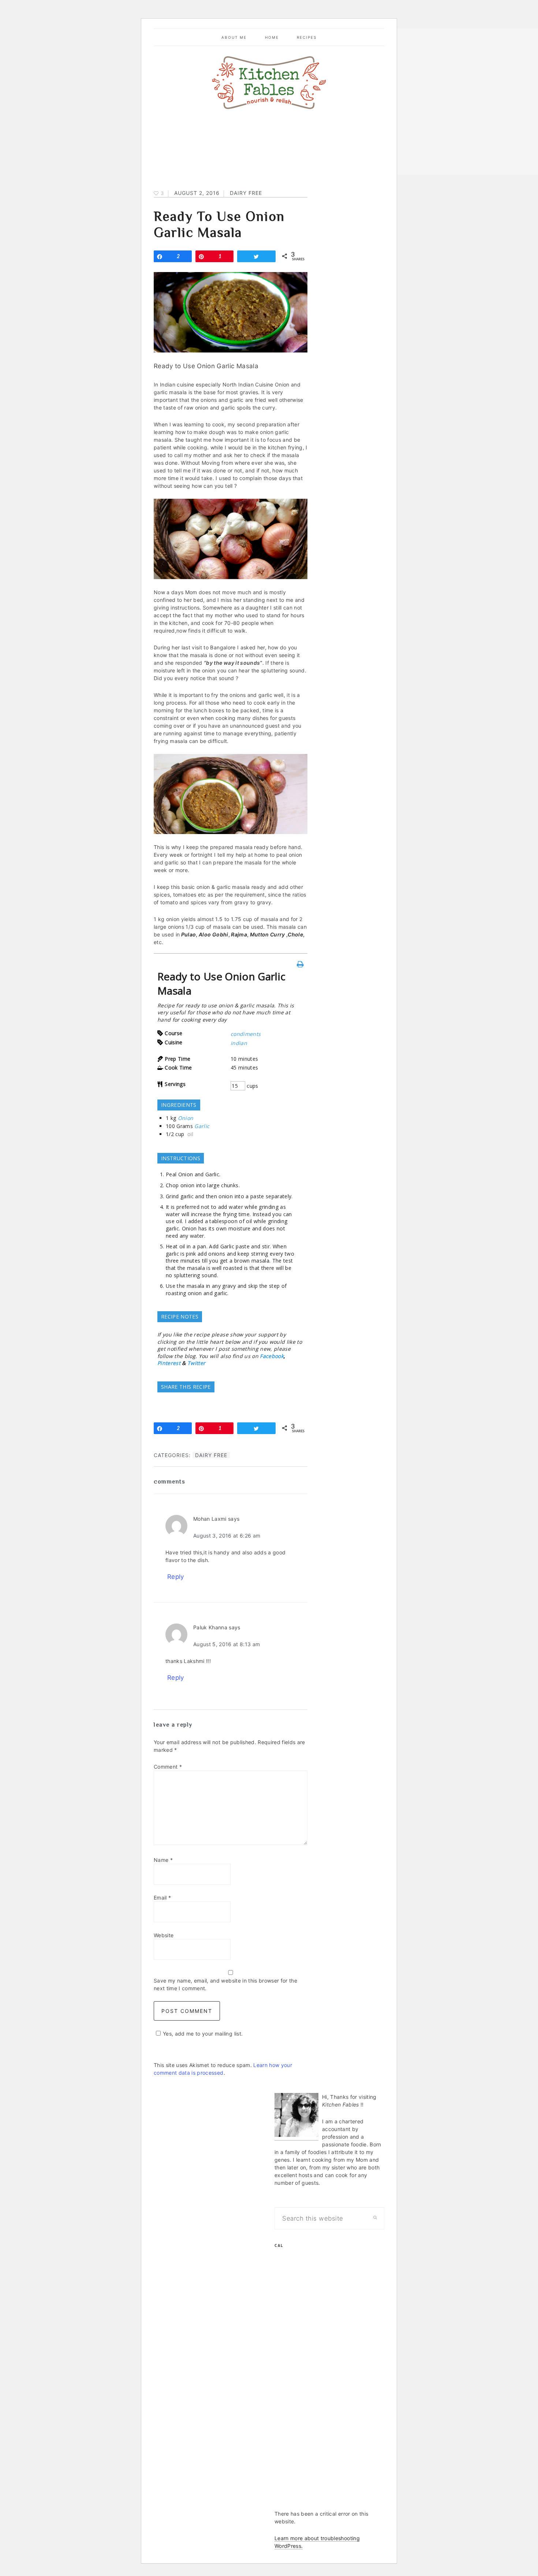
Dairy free (246, 193)
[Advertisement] (329, 2387)
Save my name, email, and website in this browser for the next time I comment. (225, 1984)
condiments (246, 1034)
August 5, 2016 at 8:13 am (227, 1644)
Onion (186, 1118)
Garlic (202, 1126)
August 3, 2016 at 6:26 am (227, 1536)
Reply (176, 1577)
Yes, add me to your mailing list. (203, 2034)
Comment (168, 1767)
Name (163, 1860)
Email (162, 1898)
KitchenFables (269, 83)
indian (239, 1043)
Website (164, 1935)
